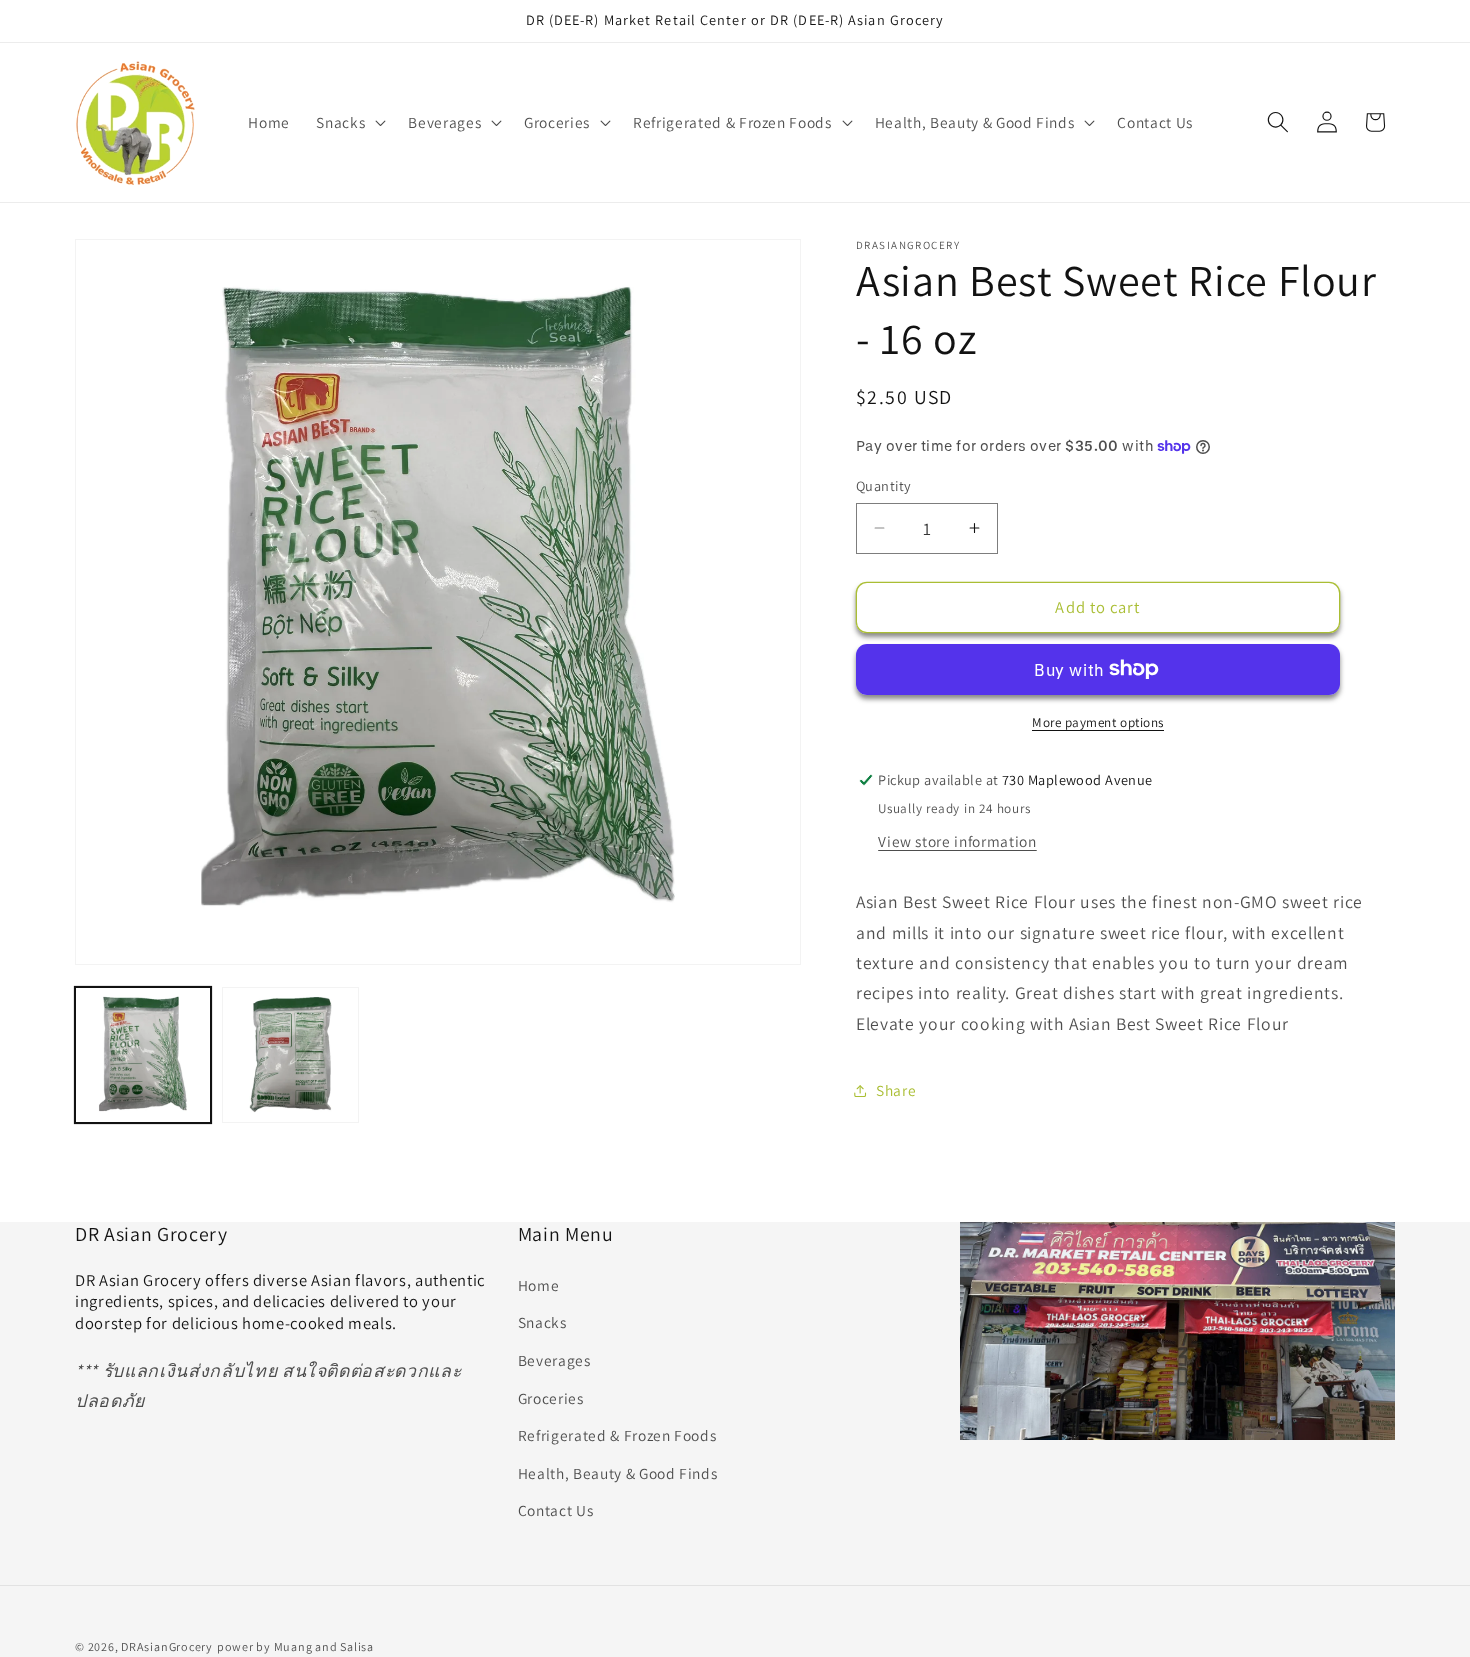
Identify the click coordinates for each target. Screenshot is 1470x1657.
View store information (957, 840)
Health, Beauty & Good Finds (618, 1473)
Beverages (554, 1360)
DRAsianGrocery (167, 1645)
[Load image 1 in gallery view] (143, 1055)
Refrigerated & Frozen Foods (617, 1436)
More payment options (1098, 721)
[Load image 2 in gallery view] (290, 1055)
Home (539, 1285)
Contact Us (556, 1511)
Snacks (542, 1323)
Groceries (551, 1398)
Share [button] (896, 1090)
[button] (349, 122)
